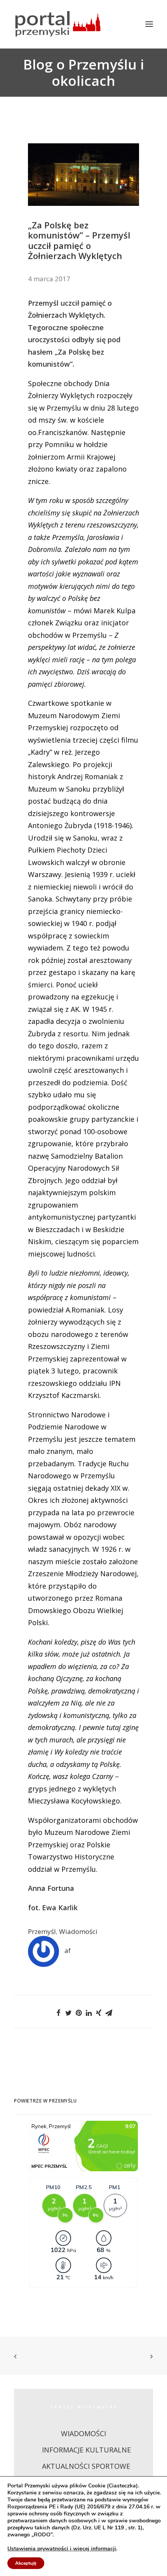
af (68, 1950)
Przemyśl (42, 1931)
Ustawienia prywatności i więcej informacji (62, 2549)
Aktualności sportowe (86, 2466)
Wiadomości (78, 1931)
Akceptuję (26, 2563)
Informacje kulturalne (86, 2450)
